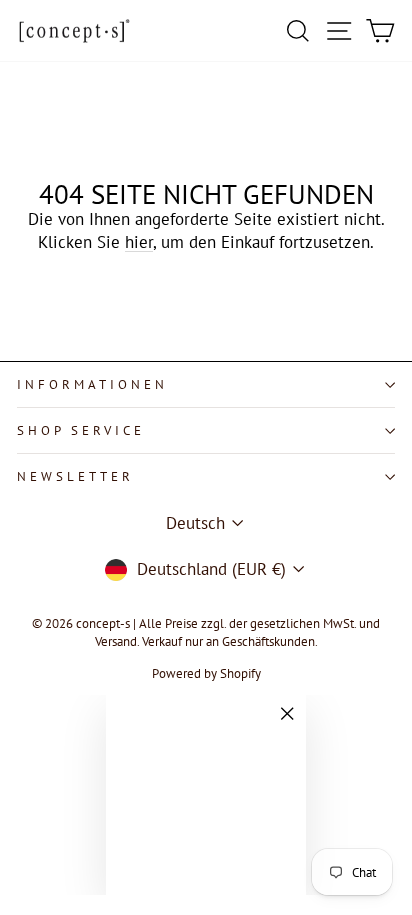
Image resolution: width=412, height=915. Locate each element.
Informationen (92, 384)
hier (139, 242)
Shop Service (81, 430)
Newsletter (75, 476)
